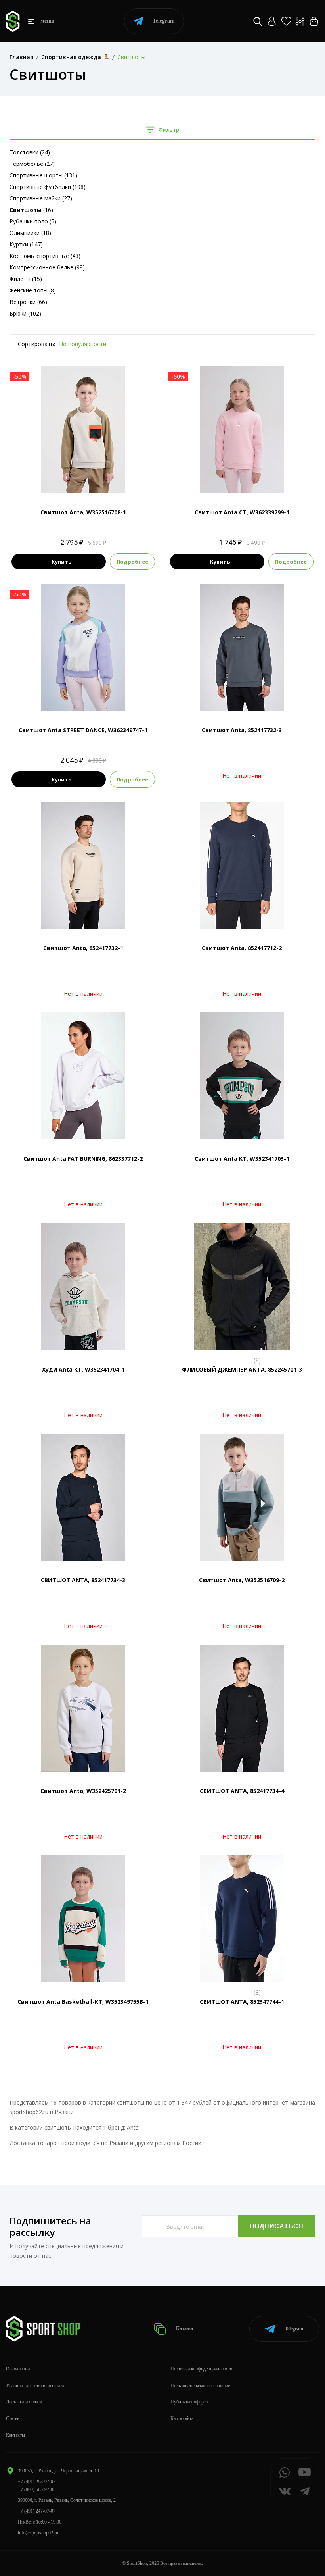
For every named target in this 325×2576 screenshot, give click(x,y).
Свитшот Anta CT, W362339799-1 (242, 512)
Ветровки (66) (28, 302)
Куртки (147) (26, 244)
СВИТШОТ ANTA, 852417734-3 (83, 1580)
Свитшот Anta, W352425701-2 (83, 1791)
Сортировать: (36, 344)
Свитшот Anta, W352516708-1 (83, 512)
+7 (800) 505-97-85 (37, 2489)
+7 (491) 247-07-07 (37, 2511)
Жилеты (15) (26, 279)
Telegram (164, 21)
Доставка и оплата (24, 2402)
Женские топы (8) (33, 290)
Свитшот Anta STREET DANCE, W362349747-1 (83, 730)
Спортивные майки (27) (41, 198)
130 (91, 697)
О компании (18, 2369)
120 (76, 697)
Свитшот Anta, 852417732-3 (242, 730)
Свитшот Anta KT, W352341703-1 (242, 1159)
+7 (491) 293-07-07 (37, 2482)
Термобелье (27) (32, 164)
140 (76, 480)
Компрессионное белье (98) (47, 267)
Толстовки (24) (30, 152)
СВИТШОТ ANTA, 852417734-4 (242, 1791)
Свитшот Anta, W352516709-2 (242, 1580)
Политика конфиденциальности (201, 2369)
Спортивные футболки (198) (48, 187)
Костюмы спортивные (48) (45, 256)
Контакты (15, 2435)
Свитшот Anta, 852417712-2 (242, 948)
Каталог (184, 2328)
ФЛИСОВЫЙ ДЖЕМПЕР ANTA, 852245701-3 (242, 1369)
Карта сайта (182, 2418)
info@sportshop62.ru (38, 2533)
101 (242, 480)
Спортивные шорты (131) (43, 175)
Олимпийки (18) (30, 233)
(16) (31, 210)
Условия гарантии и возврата (35, 2386)
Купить (61, 562)
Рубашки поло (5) (33, 221)
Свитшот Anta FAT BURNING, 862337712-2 (83, 1159)
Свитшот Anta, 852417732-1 (83, 948)
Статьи (13, 2418)
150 (91, 480)
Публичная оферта (189, 2402)
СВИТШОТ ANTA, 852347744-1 (242, 2002)
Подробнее (132, 562)
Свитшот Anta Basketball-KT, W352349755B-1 (83, 2002)
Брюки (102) (25, 313)
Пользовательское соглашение (200, 2386)
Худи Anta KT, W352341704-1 (83, 1369)
